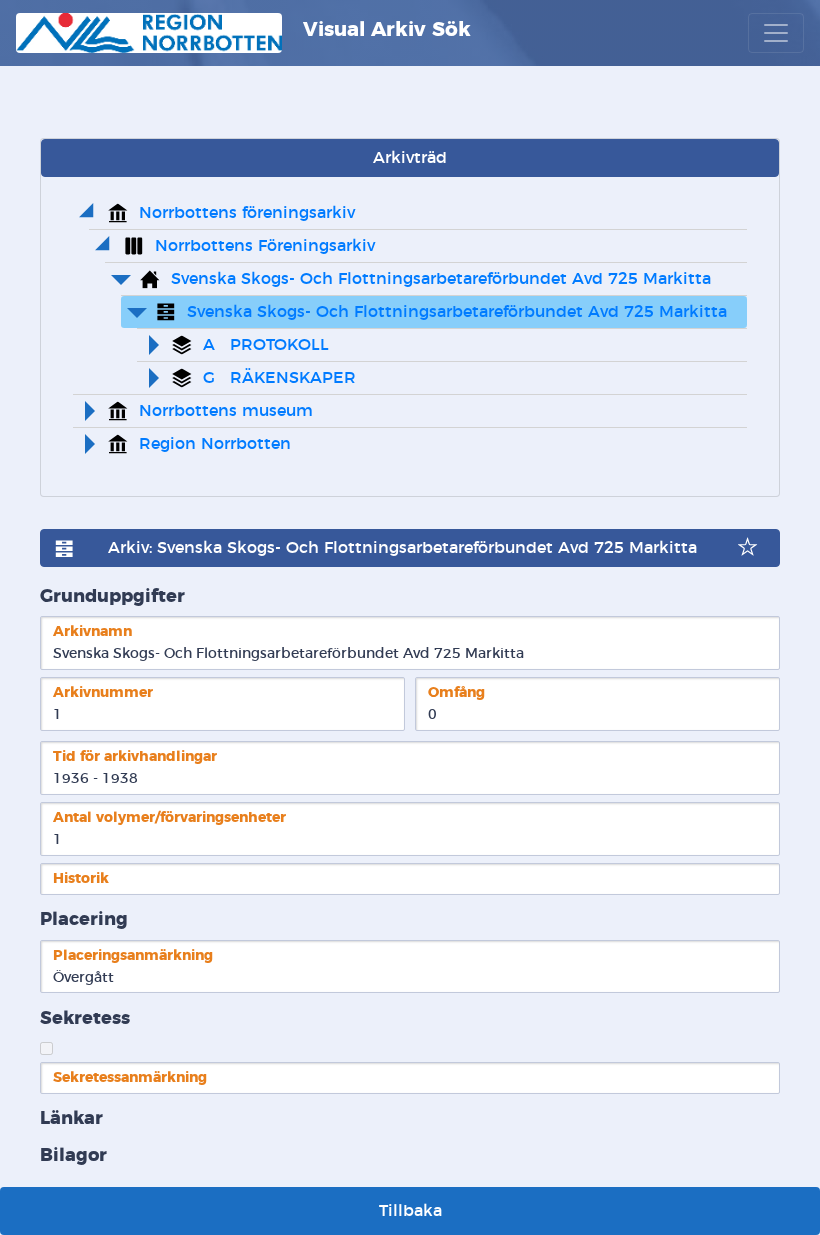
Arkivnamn (92, 631)
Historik (81, 878)
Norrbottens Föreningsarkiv (265, 246)
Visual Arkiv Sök (384, 30)
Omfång (456, 692)
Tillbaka (410, 1211)
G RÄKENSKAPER (279, 378)
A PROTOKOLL (266, 345)
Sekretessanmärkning (130, 1077)
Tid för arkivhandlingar (135, 756)
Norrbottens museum (226, 411)
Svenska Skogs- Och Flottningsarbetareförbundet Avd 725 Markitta (441, 279)
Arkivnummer (103, 692)
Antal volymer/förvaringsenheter (169, 817)
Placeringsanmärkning (133, 955)
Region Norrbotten (215, 444)
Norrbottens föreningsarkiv (247, 213)
